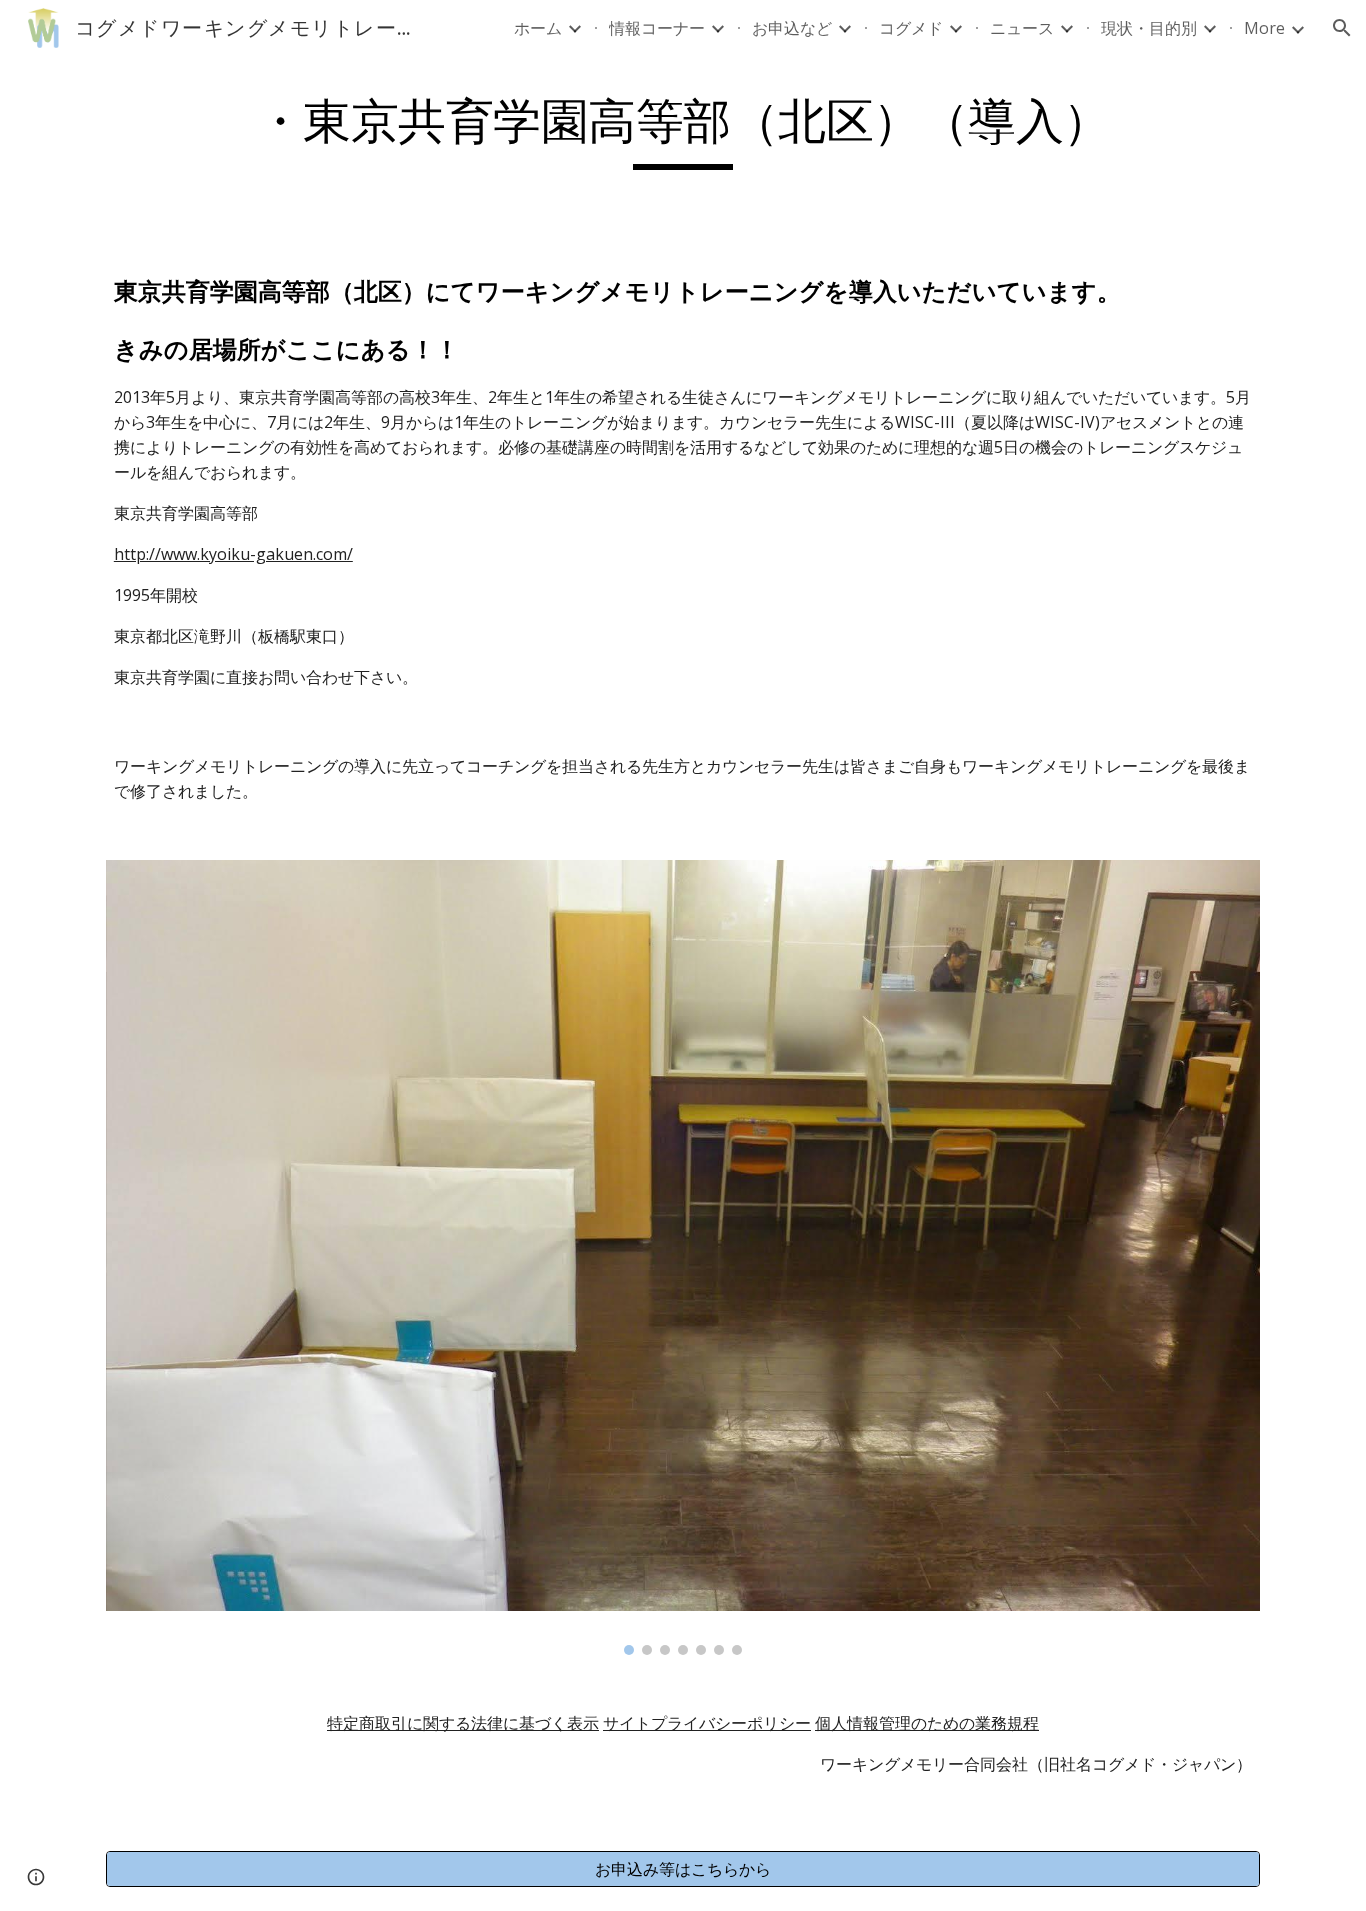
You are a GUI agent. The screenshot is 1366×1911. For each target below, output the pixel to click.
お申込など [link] (792, 28)
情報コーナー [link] (657, 28)
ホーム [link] (538, 28)
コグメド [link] (911, 28)
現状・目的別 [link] (1149, 28)
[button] (1342, 28)
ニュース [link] (1022, 28)
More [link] (1264, 28)
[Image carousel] (683, 1257)
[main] (683, 131)
